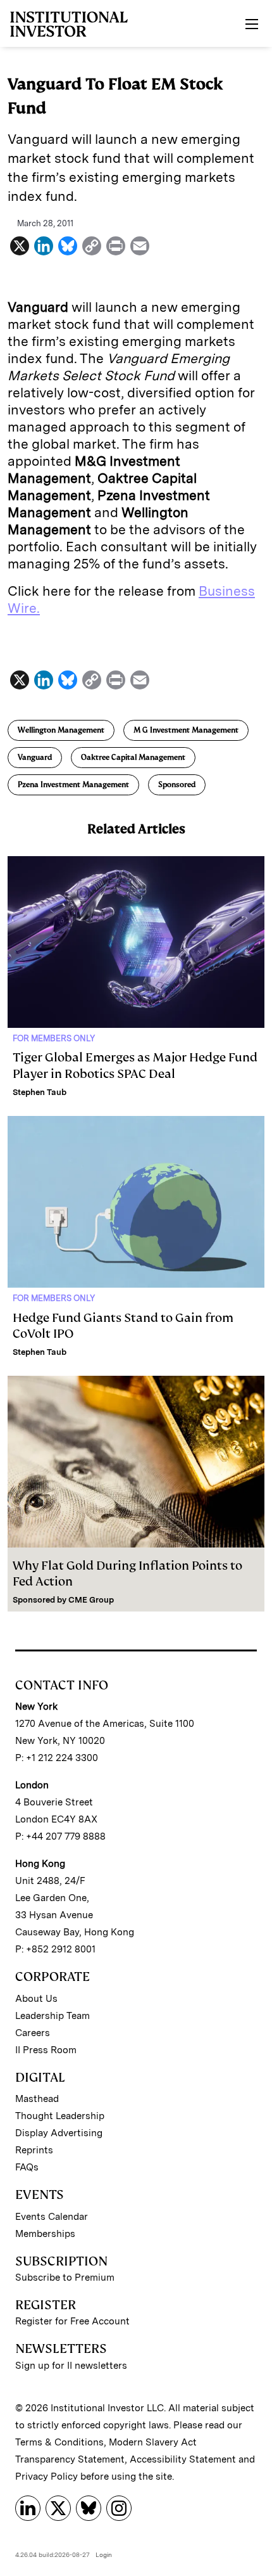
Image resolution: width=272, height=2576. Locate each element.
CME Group (91, 1600)
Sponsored (177, 785)
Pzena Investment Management (73, 785)
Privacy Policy (46, 2477)
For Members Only (54, 1038)
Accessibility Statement (183, 2459)
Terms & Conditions (59, 2442)
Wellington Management (61, 730)
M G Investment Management (186, 730)
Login (104, 2554)
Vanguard (35, 757)
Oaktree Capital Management (133, 757)
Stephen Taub (40, 1092)
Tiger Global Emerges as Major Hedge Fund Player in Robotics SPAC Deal (135, 1065)
